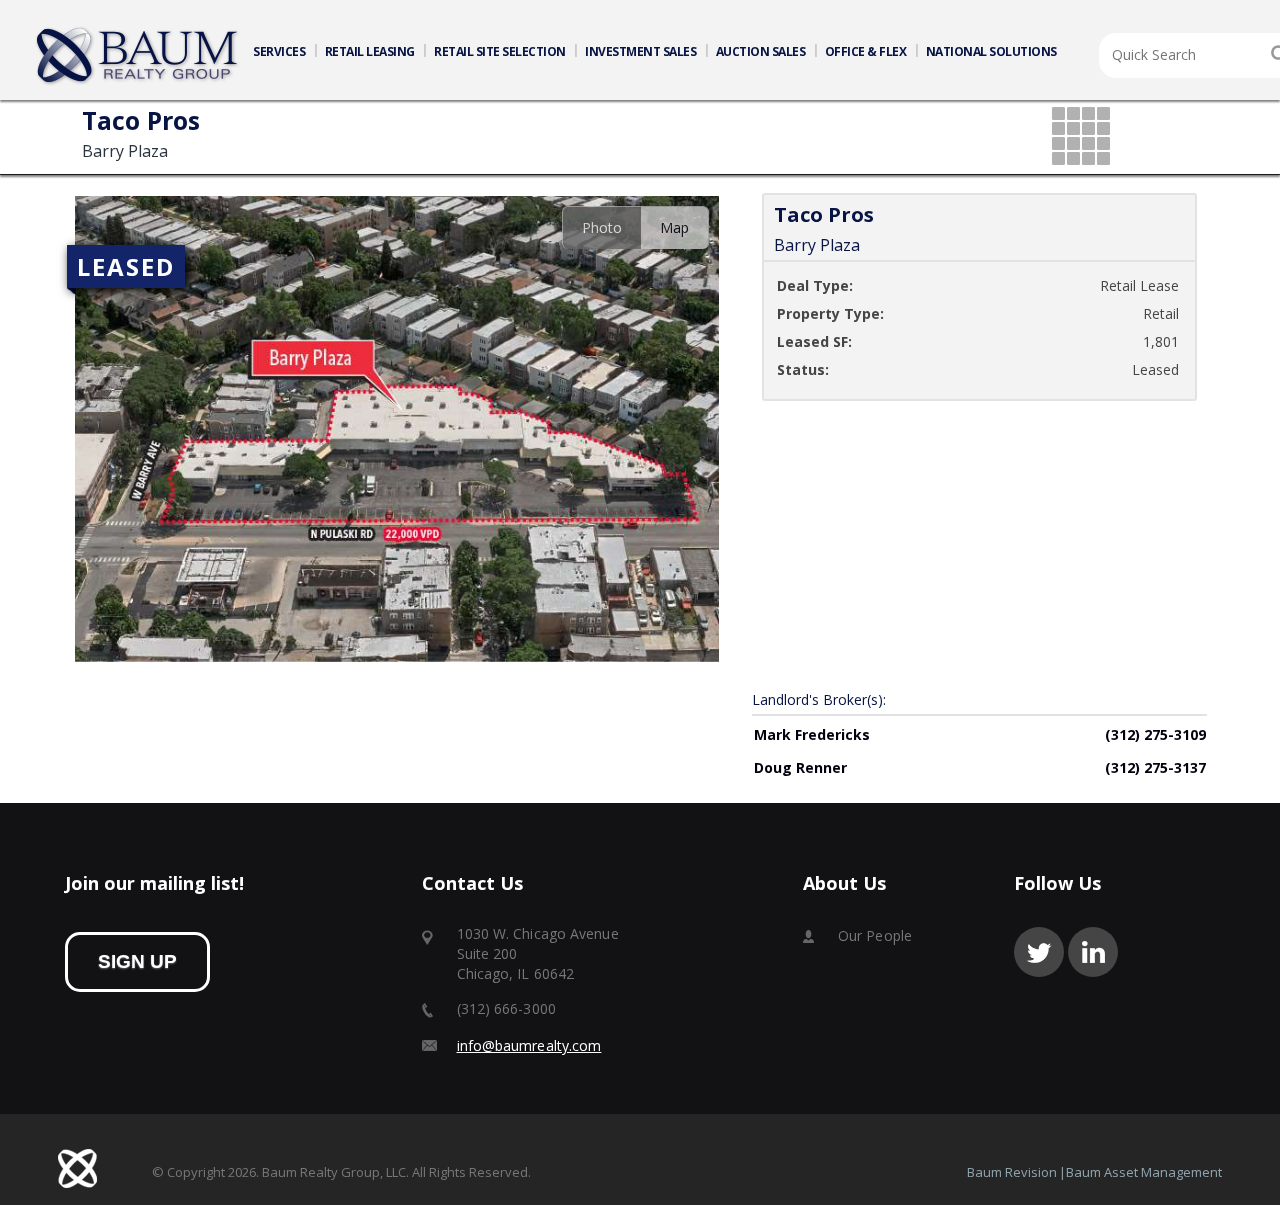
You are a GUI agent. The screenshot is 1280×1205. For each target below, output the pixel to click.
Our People (875, 935)
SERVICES (279, 51)
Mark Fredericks (812, 734)
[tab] (601, 227)
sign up (137, 961)
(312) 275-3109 (1155, 734)
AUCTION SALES (761, 51)
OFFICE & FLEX (866, 51)
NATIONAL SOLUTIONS (991, 51)
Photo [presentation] (602, 227)
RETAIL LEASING (370, 51)
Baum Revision (1012, 1172)
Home (138, 56)
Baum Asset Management (1144, 1172)
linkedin (1093, 952)
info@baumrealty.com (529, 1045)
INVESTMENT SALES (640, 51)
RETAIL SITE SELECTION (500, 51)
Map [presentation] (674, 227)
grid (1082, 137)
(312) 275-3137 (1155, 767)
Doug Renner (800, 767)
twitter (1039, 952)
